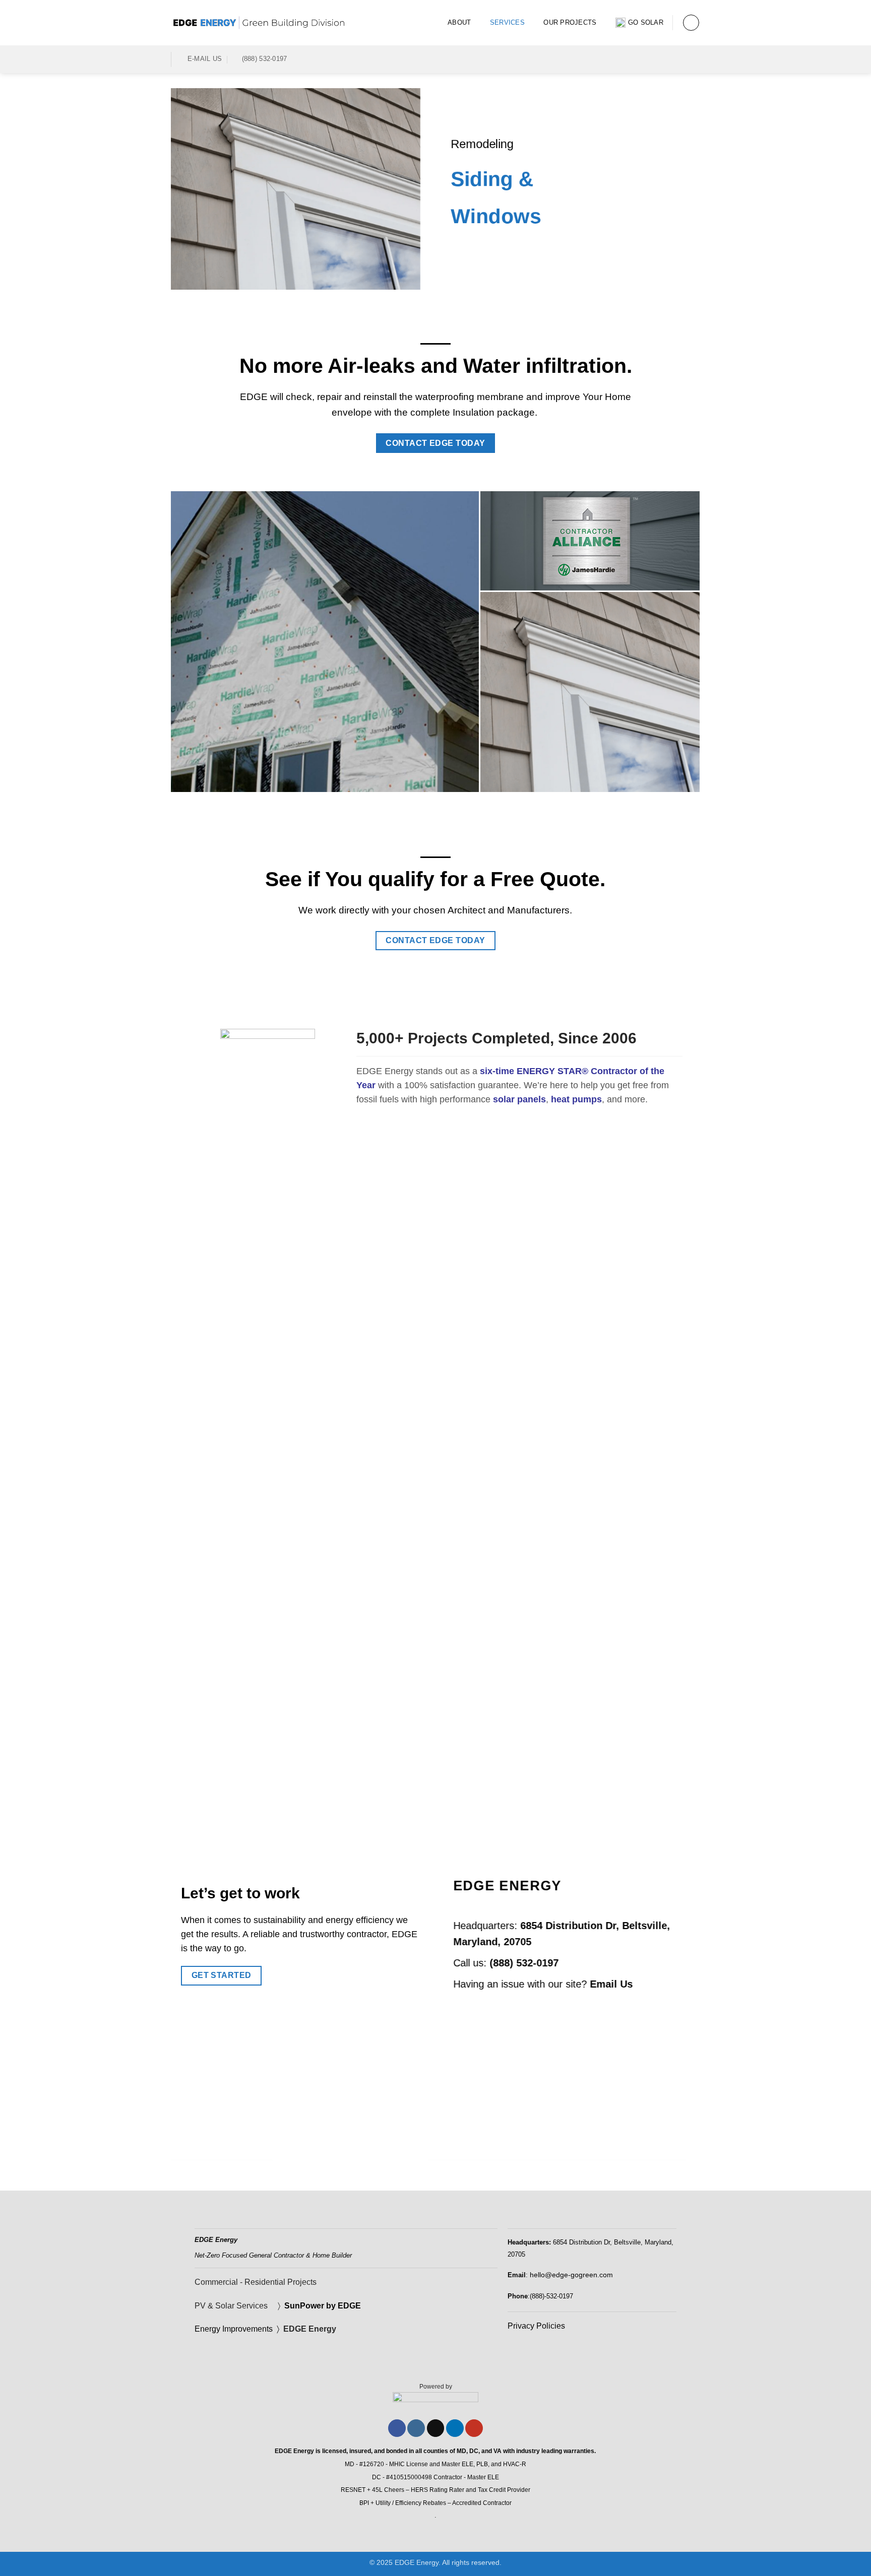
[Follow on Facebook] (641, 59)
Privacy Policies (536, 2326)
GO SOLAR (646, 22)
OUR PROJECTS (570, 22)
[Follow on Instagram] (416, 2428)
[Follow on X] (436, 2428)
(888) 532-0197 (524, 1962)
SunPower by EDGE (323, 2306)
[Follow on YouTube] (694, 59)
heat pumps (576, 1099)
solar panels (519, 1099)
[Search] (691, 23)
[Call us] (667, 59)
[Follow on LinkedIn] (680, 59)
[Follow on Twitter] (654, 59)
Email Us (611, 1984)
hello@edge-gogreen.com (571, 2275)
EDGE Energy (311, 2329)
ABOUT (459, 22)
